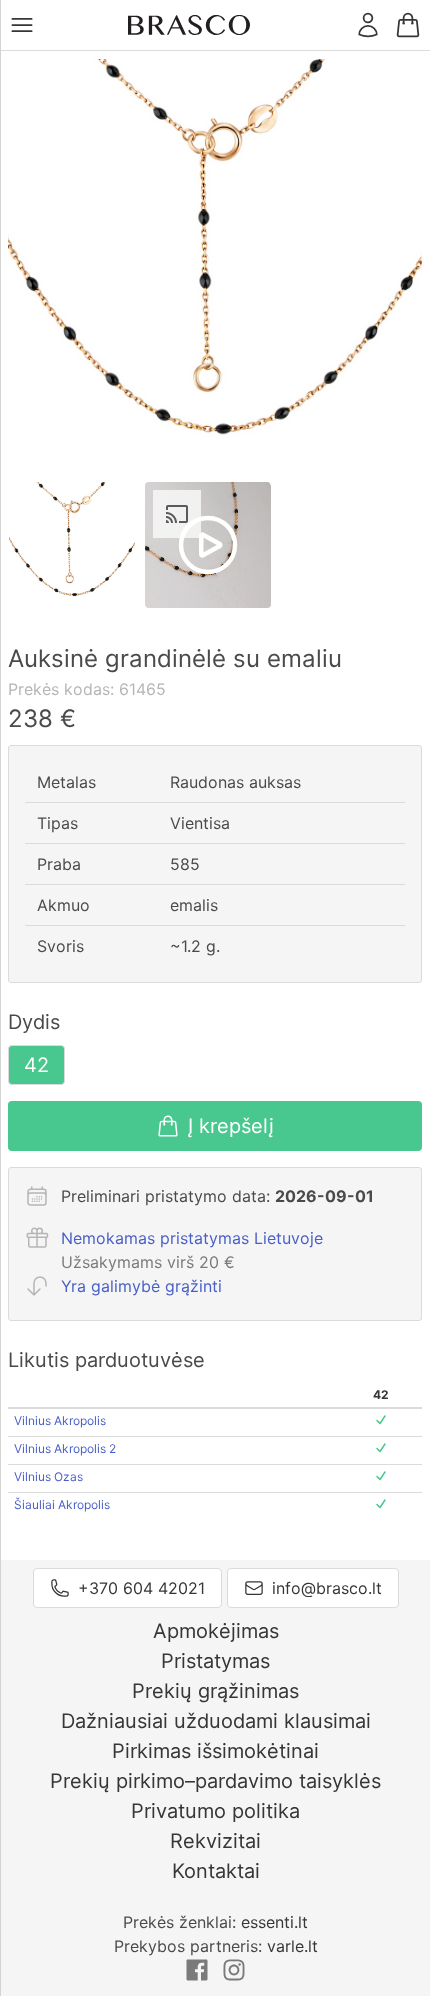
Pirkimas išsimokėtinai (215, 1751)
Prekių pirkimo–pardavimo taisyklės (215, 1781)
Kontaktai (216, 1871)
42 (36, 1065)
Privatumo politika (215, 1811)
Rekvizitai (215, 1841)
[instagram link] (234, 1976)
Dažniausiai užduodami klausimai (216, 1721)
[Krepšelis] (408, 25)
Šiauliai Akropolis (62, 1504)
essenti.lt (274, 1922)
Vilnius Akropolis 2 (65, 1448)
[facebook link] (199, 1976)
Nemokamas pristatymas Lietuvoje (192, 1238)
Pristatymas (215, 1661)
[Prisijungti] (368, 25)
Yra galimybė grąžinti (141, 1286)
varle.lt (292, 1946)
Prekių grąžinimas (215, 1691)
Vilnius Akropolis (60, 1420)
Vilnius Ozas (48, 1476)
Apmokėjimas (216, 1631)
